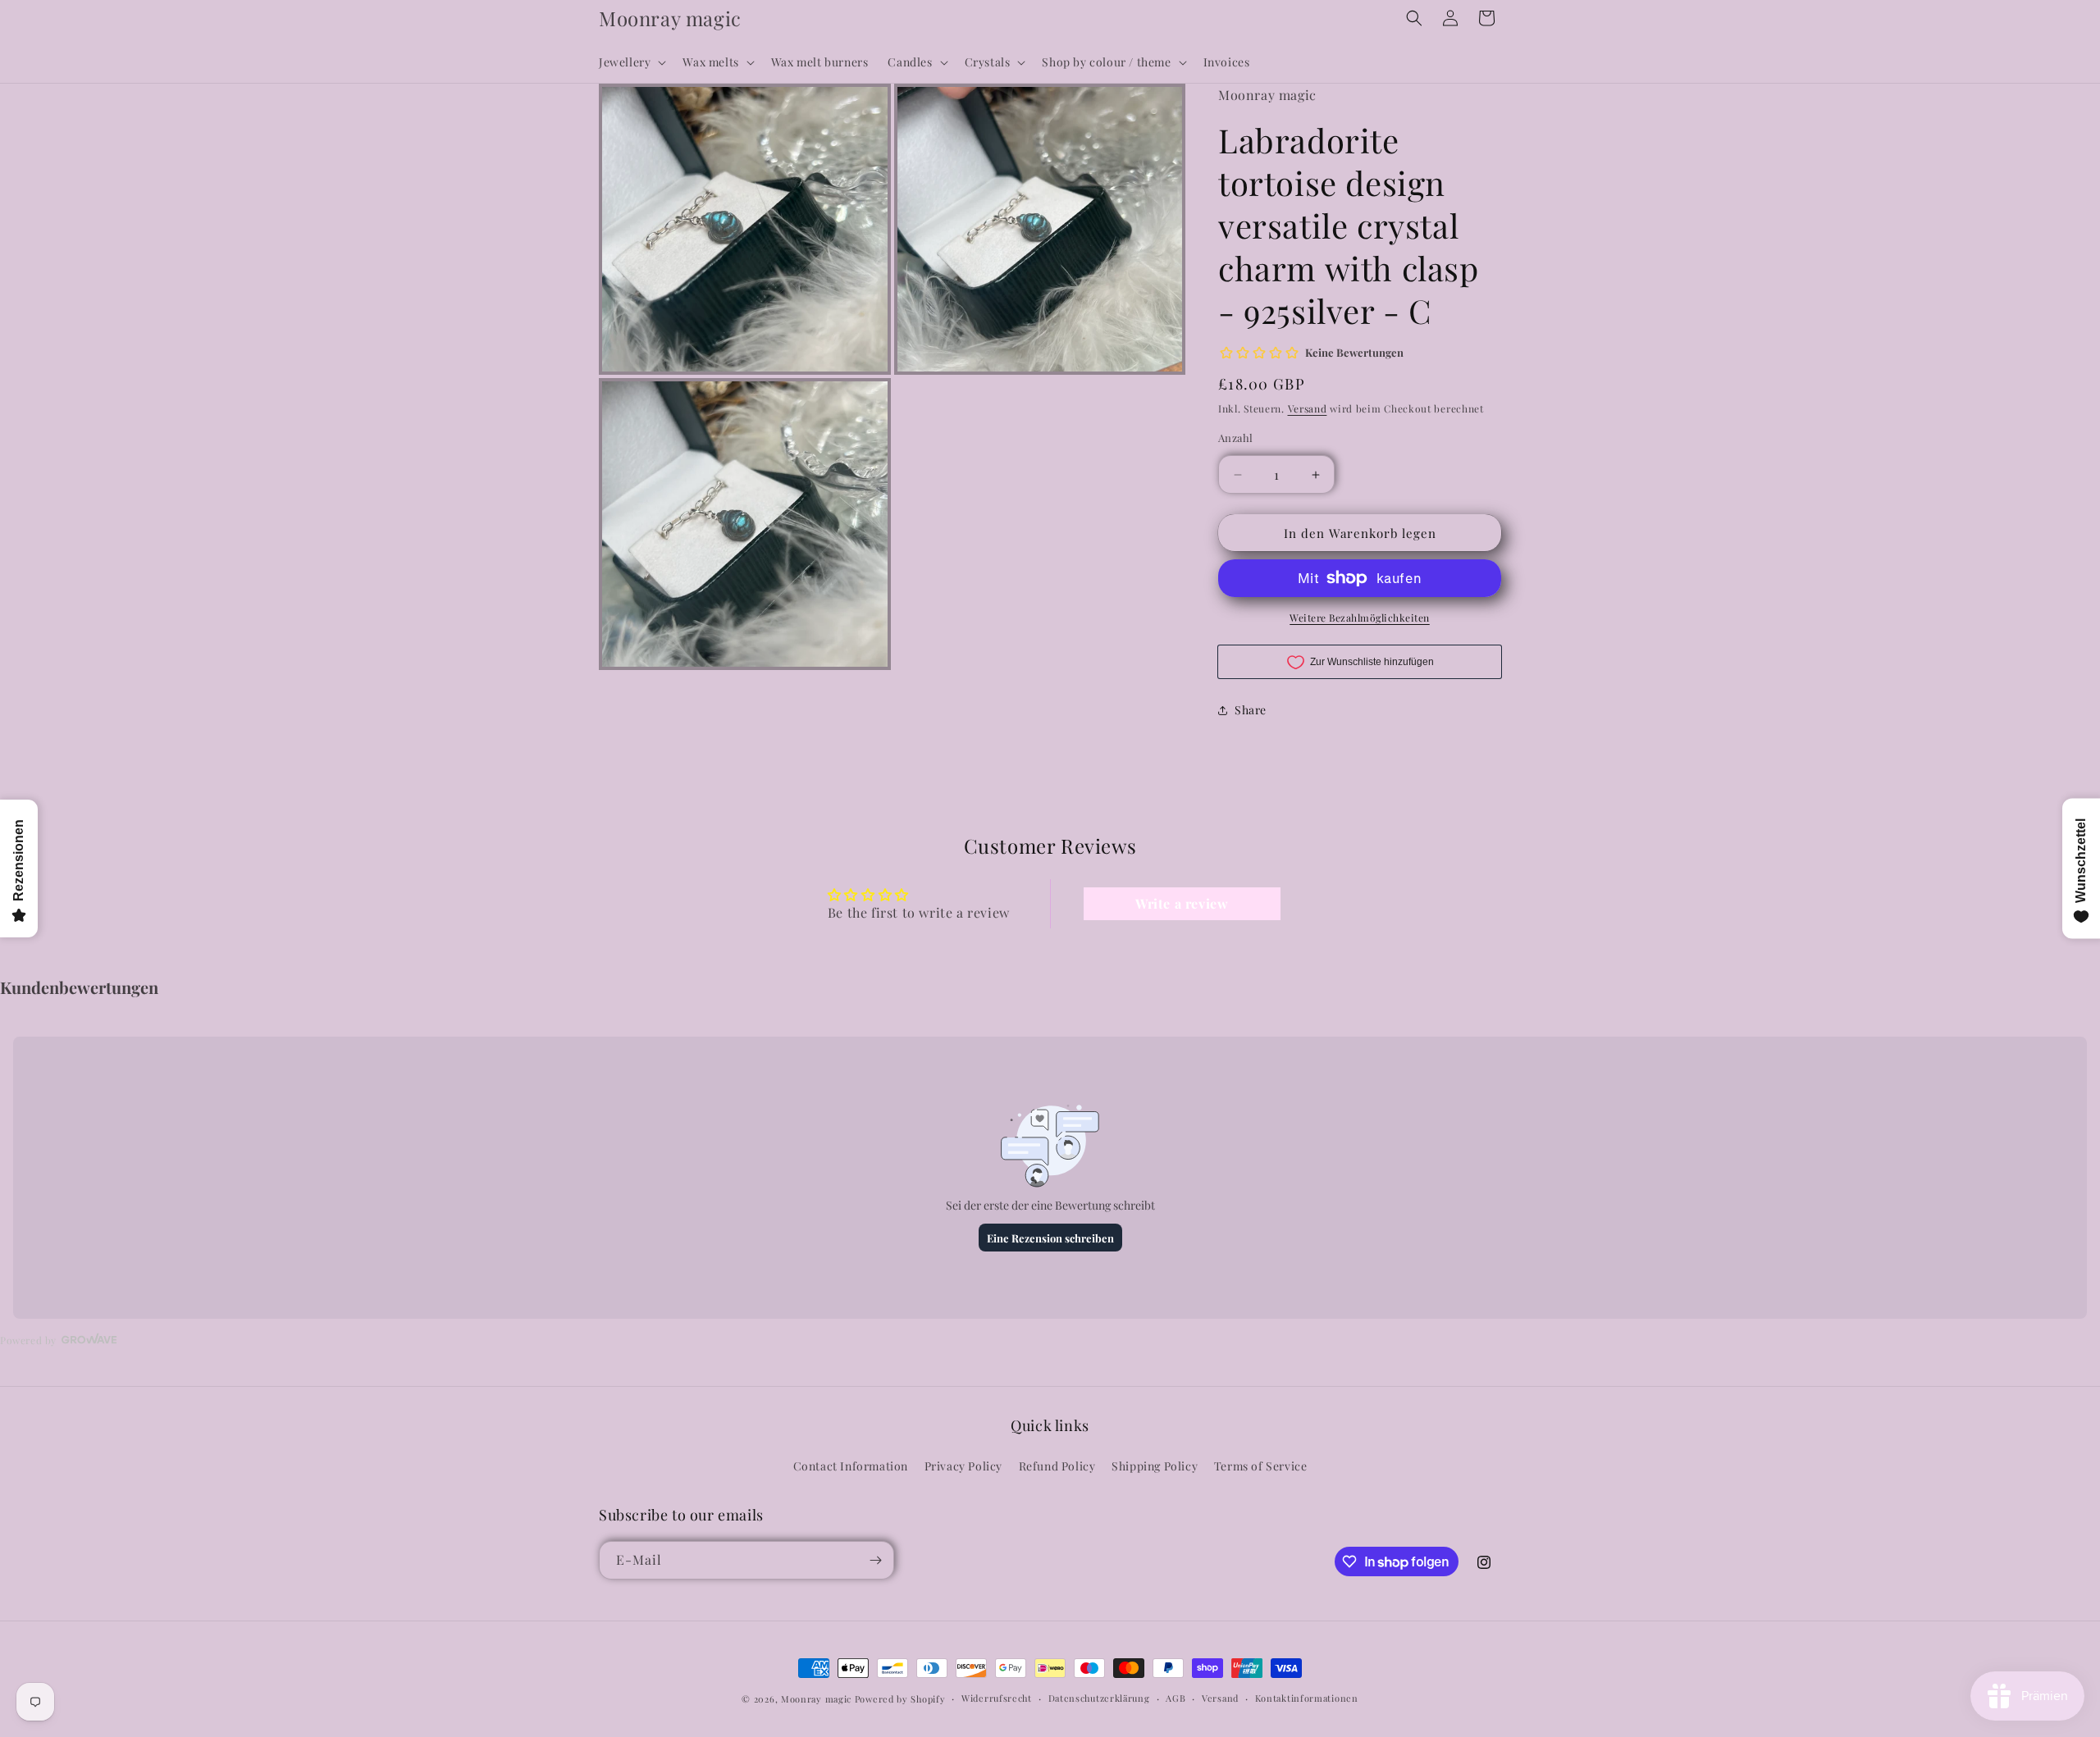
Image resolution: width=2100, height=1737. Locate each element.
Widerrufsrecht (997, 1698)
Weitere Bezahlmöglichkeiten (1360, 618)
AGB (1176, 1698)
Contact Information (851, 1467)
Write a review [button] (1182, 903)
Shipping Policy (1155, 1467)
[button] (631, 62)
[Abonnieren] (875, 1560)
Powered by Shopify (900, 1699)
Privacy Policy (963, 1467)
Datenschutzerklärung (1099, 1698)
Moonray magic (816, 1699)
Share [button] (1251, 710)
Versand (1308, 408)
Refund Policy (1057, 1467)
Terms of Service (1261, 1467)
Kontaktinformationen (1307, 1698)
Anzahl (1235, 438)
